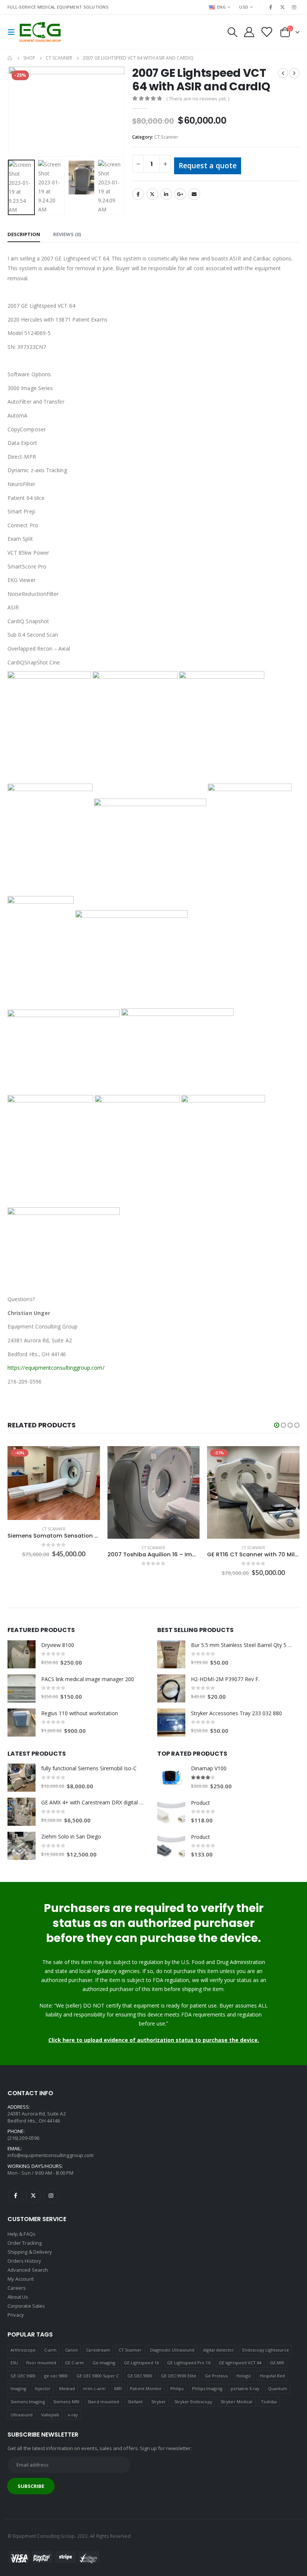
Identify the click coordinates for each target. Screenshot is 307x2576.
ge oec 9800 (56, 2376)
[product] (54, 1492)
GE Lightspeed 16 (141, 2363)
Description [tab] (24, 234)
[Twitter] (283, 7)
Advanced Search (28, 2270)
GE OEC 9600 (23, 2376)
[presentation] (17, 112)
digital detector (218, 2350)
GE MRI (277, 2363)
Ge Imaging (104, 2363)
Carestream (98, 2350)
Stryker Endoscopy (193, 2402)
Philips (177, 2388)
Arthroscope (23, 2350)
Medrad (67, 2388)
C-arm (50, 2350)
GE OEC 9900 (140, 2376)
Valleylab (50, 2415)
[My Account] (249, 32)
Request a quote (208, 165)
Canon (72, 2350)
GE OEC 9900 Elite (179, 2376)
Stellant (135, 2402)
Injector (43, 2388)
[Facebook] (271, 7)
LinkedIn (166, 194)
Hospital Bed (273, 2376)
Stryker (159, 2402)
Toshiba (269, 2402)
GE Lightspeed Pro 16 (189, 2363)
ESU (14, 2363)
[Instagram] (294, 7)
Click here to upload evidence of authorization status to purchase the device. (154, 2040)
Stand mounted (103, 2402)
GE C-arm (75, 2363)
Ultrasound (22, 2415)
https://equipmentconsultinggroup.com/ (56, 1368)
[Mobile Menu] (13, 32)
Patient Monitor (146, 2388)
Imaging (18, 2388)
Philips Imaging (207, 2388)
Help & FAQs (22, 2234)
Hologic (244, 2376)
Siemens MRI (66, 2402)
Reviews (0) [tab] (67, 234)
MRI (118, 2388)
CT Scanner (166, 137)
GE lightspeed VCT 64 (240, 2363)
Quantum (278, 2388)
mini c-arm (94, 2388)
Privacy (16, 2315)
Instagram (51, 2196)
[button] (277, 1425)
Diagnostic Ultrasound (172, 2350)
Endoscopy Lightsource (266, 2350)
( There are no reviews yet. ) (198, 99)
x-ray (73, 2415)
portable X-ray (245, 2388)
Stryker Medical (236, 2402)
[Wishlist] (267, 32)
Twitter (152, 194)
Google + (180, 194)
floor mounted (41, 2363)
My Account (21, 2279)
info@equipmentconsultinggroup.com (51, 2155)
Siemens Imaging (28, 2402)
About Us (18, 2297)
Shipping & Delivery (30, 2252)
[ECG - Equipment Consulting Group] (40, 32)
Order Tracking (25, 2243)
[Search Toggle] (232, 32)
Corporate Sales (26, 2306)
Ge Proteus (216, 2376)
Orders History (24, 2261)
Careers (17, 2288)
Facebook (138, 194)
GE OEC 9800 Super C (98, 2376)
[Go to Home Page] (10, 58)
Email (194, 194)
